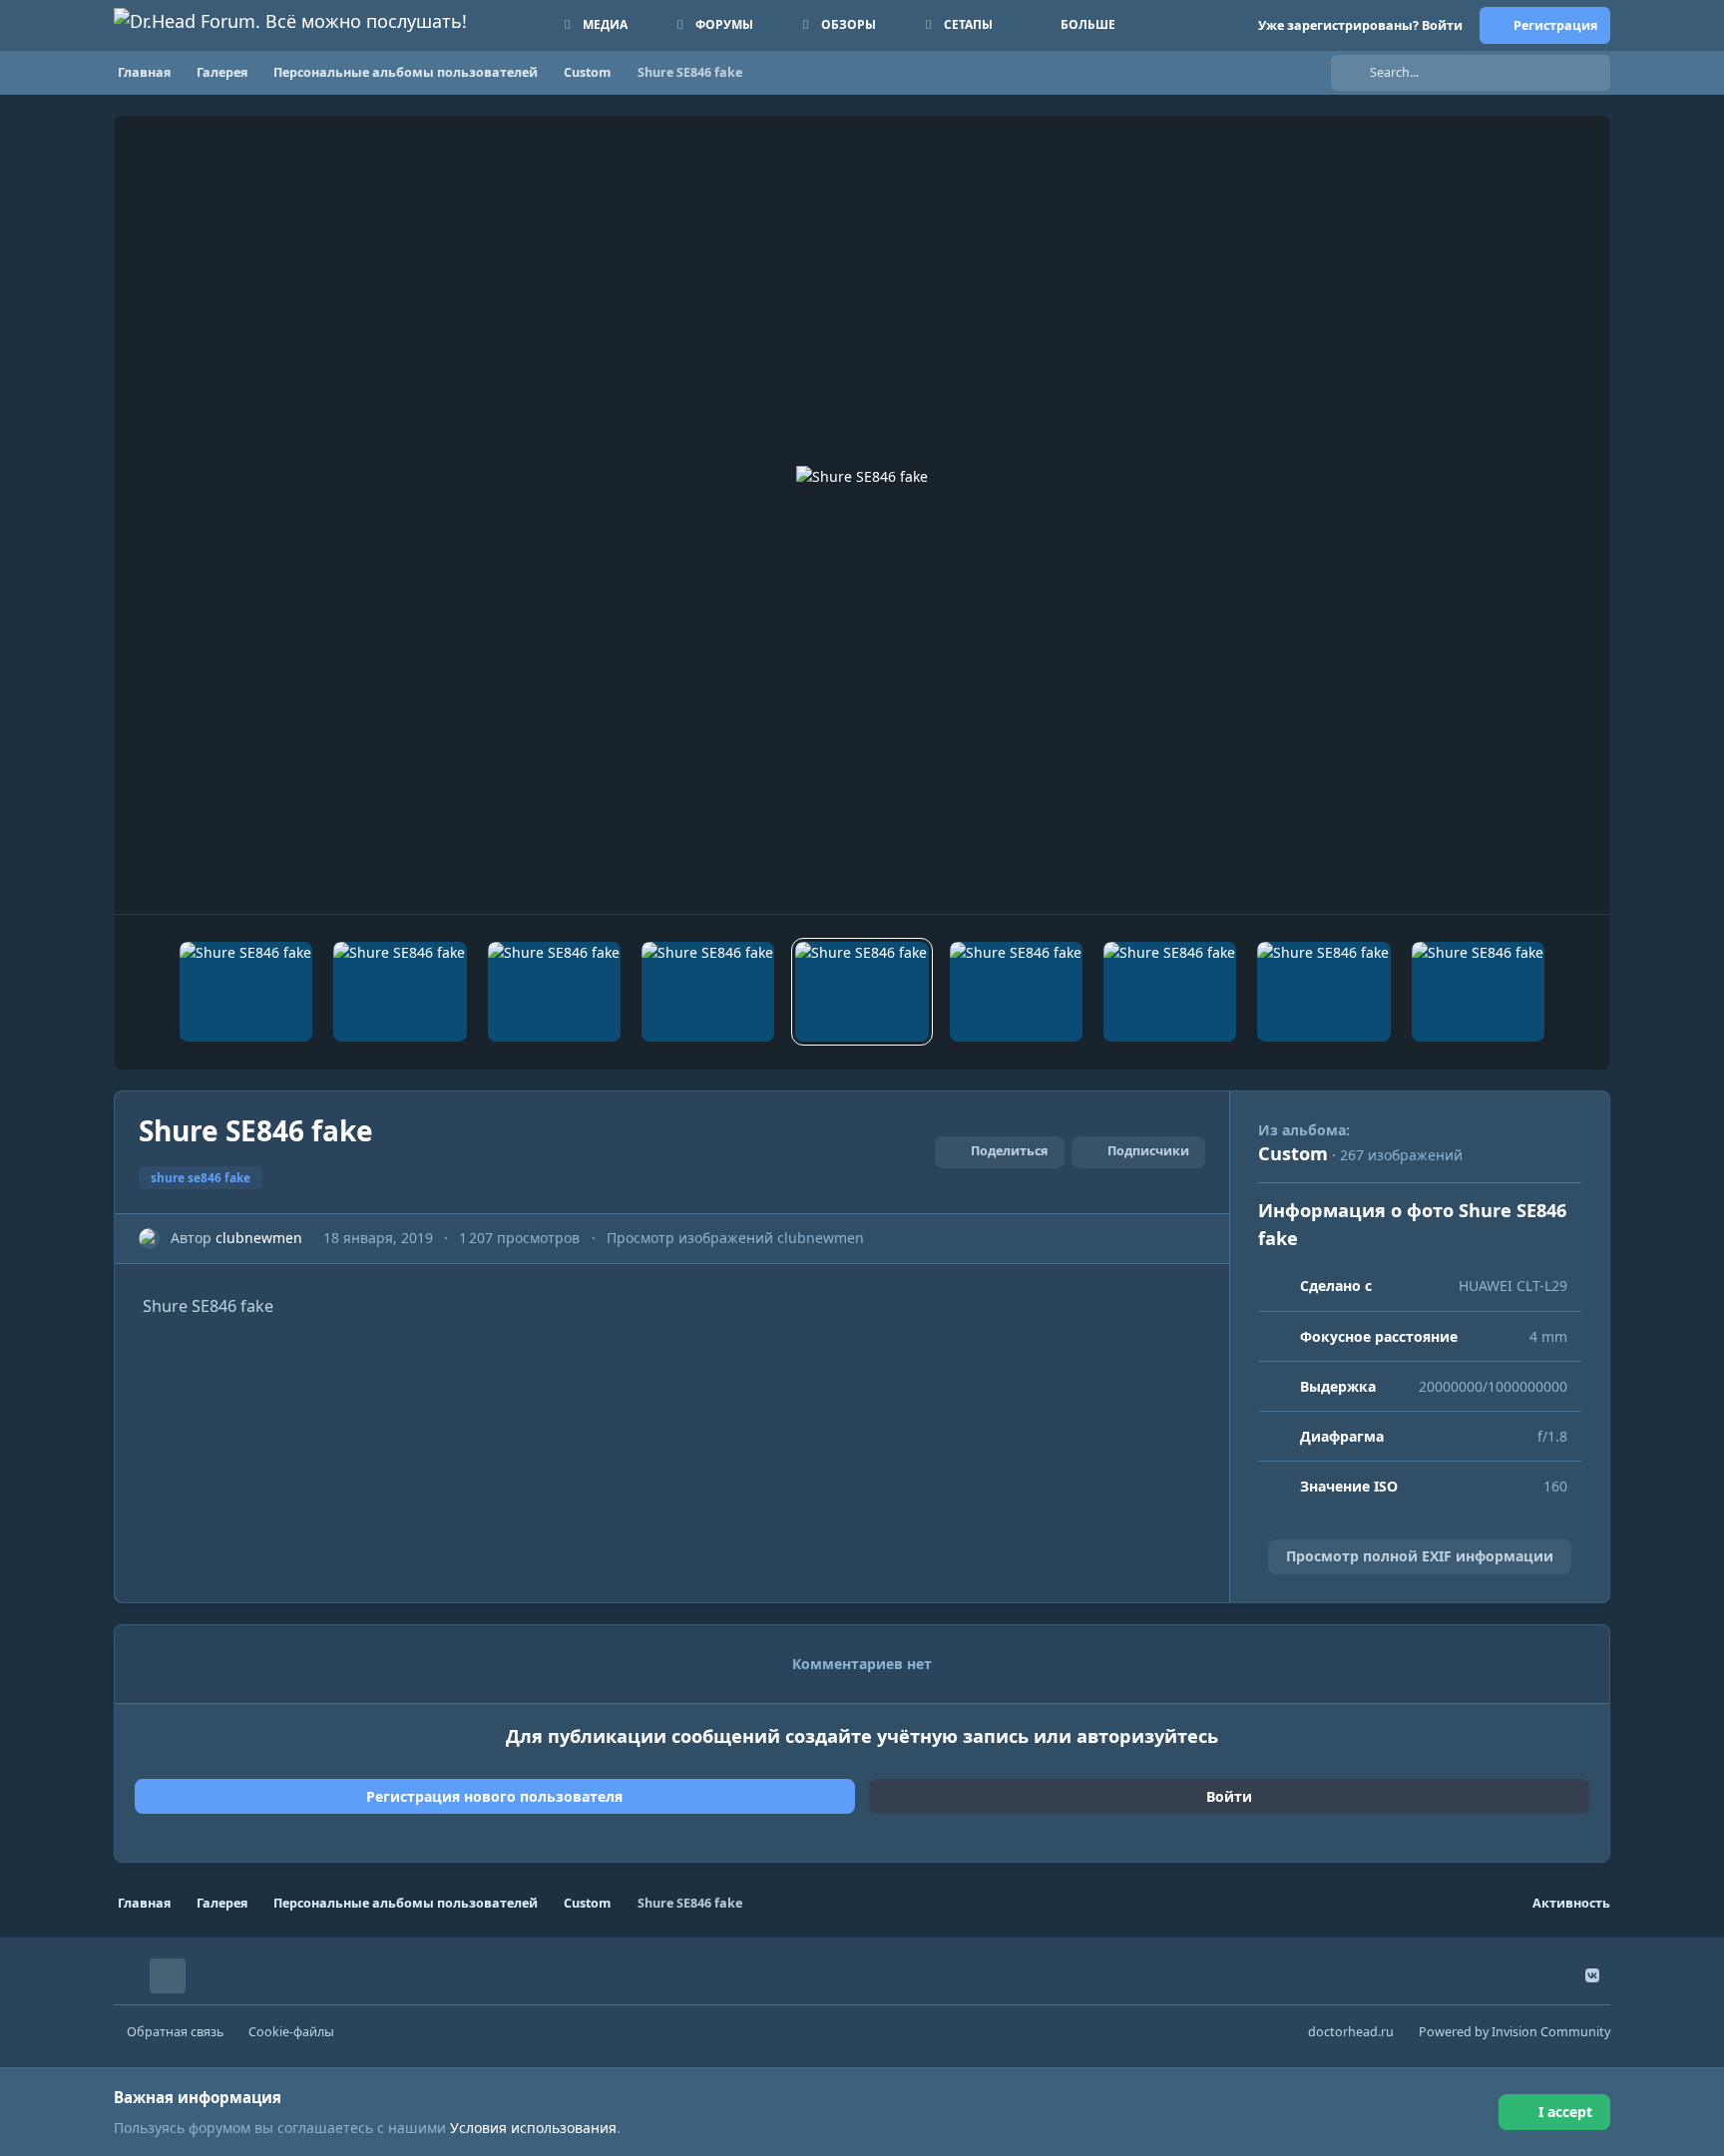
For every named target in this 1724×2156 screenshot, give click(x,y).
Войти (1229, 1796)
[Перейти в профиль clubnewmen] (149, 1239)
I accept (1565, 2112)
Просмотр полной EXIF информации (1420, 1556)
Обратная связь (175, 2032)
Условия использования (533, 2128)
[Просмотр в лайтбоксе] (862, 515)
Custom (1293, 1153)
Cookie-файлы (291, 2032)
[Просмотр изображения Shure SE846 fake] (246, 992)
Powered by (1514, 2032)
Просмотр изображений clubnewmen (735, 1238)
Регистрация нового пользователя (494, 1796)
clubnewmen (259, 1238)
